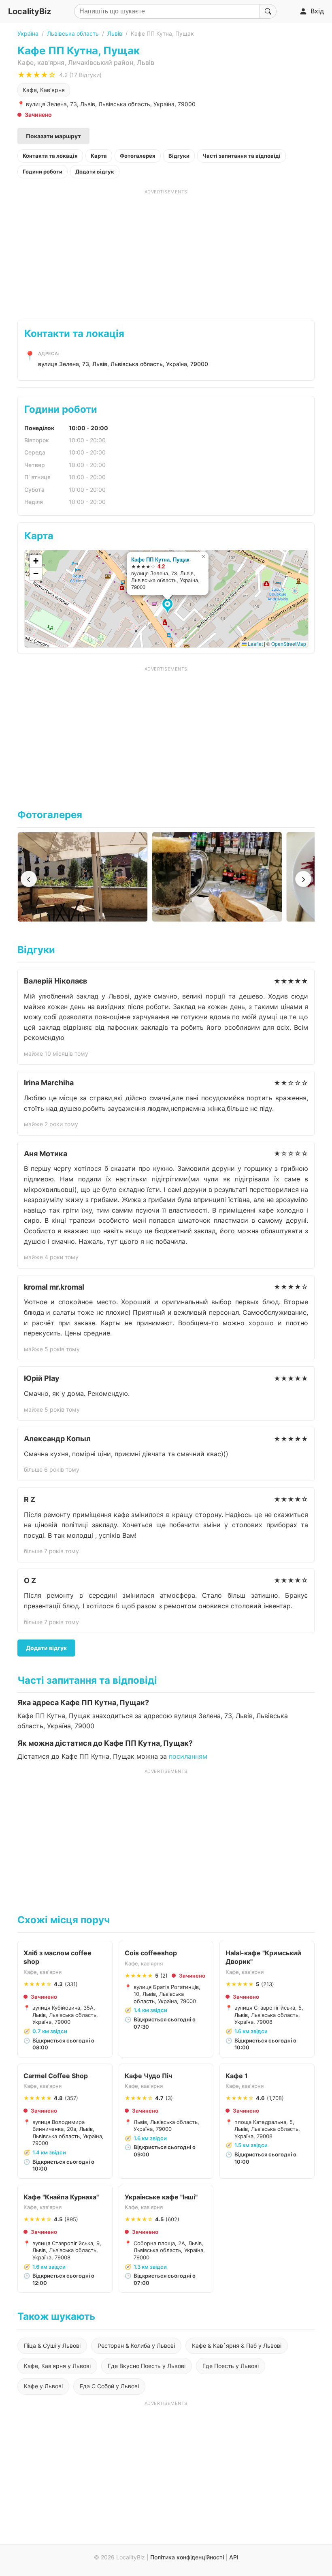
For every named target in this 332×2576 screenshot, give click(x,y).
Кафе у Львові (43, 2386)
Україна (28, 33)
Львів (115, 33)
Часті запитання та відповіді (242, 156)
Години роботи (43, 171)
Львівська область (73, 33)
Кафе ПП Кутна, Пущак (160, 559)
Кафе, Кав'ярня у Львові (57, 2366)
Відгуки (179, 156)
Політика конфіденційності (187, 2557)
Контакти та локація (50, 156)
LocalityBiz (30, 11)
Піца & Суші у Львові (52, 2346)
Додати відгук (95, 171)
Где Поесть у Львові (231, 2366)
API (234, 2557)
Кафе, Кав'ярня (44, 90)
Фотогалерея (138, 156)
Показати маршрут (53, 136)
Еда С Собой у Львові (109, 2386)
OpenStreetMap (289, 644)
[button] (169, 606)
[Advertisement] (166, 252)
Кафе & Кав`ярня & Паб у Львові (237, 2346)
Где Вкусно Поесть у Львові (147, 2366)
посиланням (188, 1756)
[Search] (268, 11)
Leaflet (255, 644)
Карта (99, 156)
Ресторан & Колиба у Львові (136, 2346)
